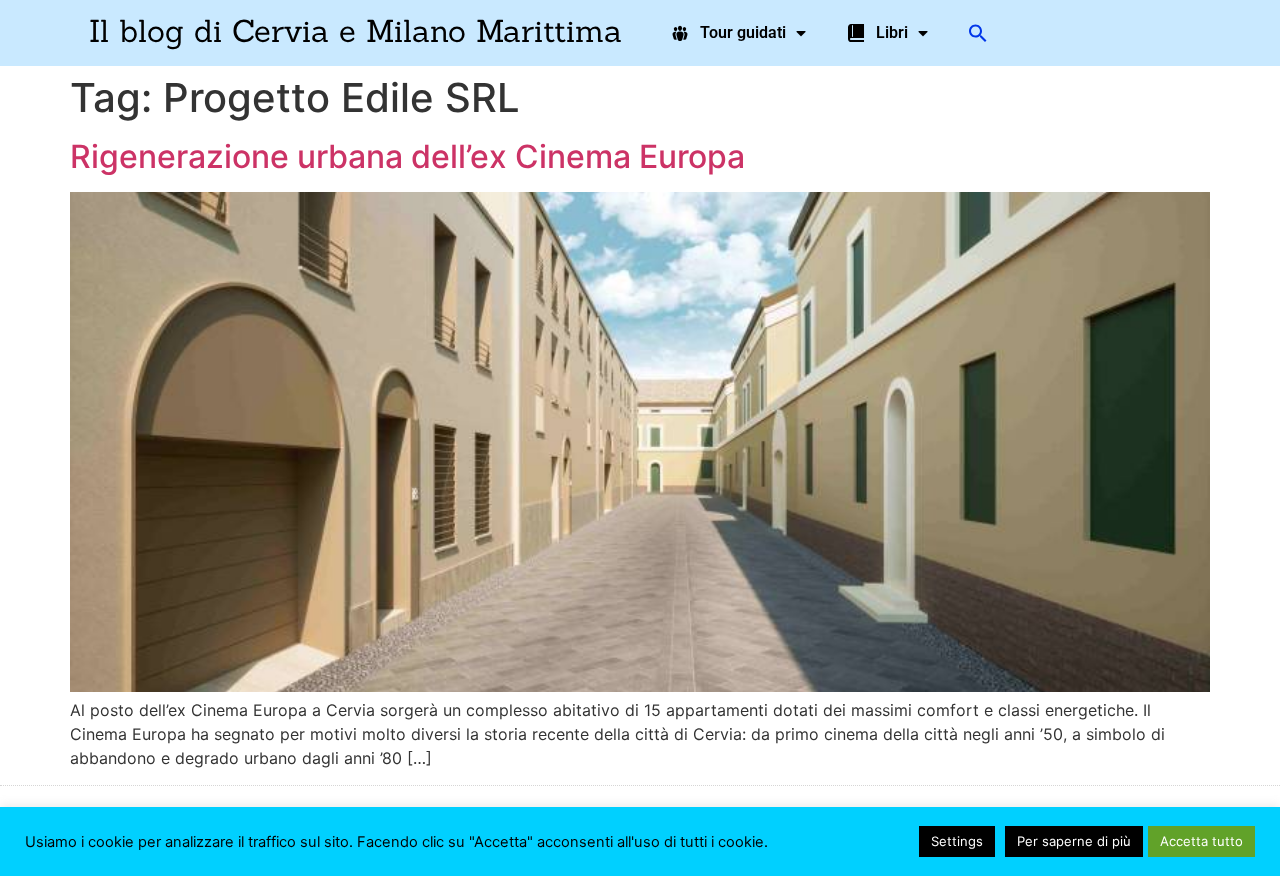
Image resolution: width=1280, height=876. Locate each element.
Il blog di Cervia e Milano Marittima (355, 30)
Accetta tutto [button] (1201, 841)
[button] (978, 33)
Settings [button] (957, 841)
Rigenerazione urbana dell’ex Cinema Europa (407, 156)
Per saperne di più (1074, 841)
